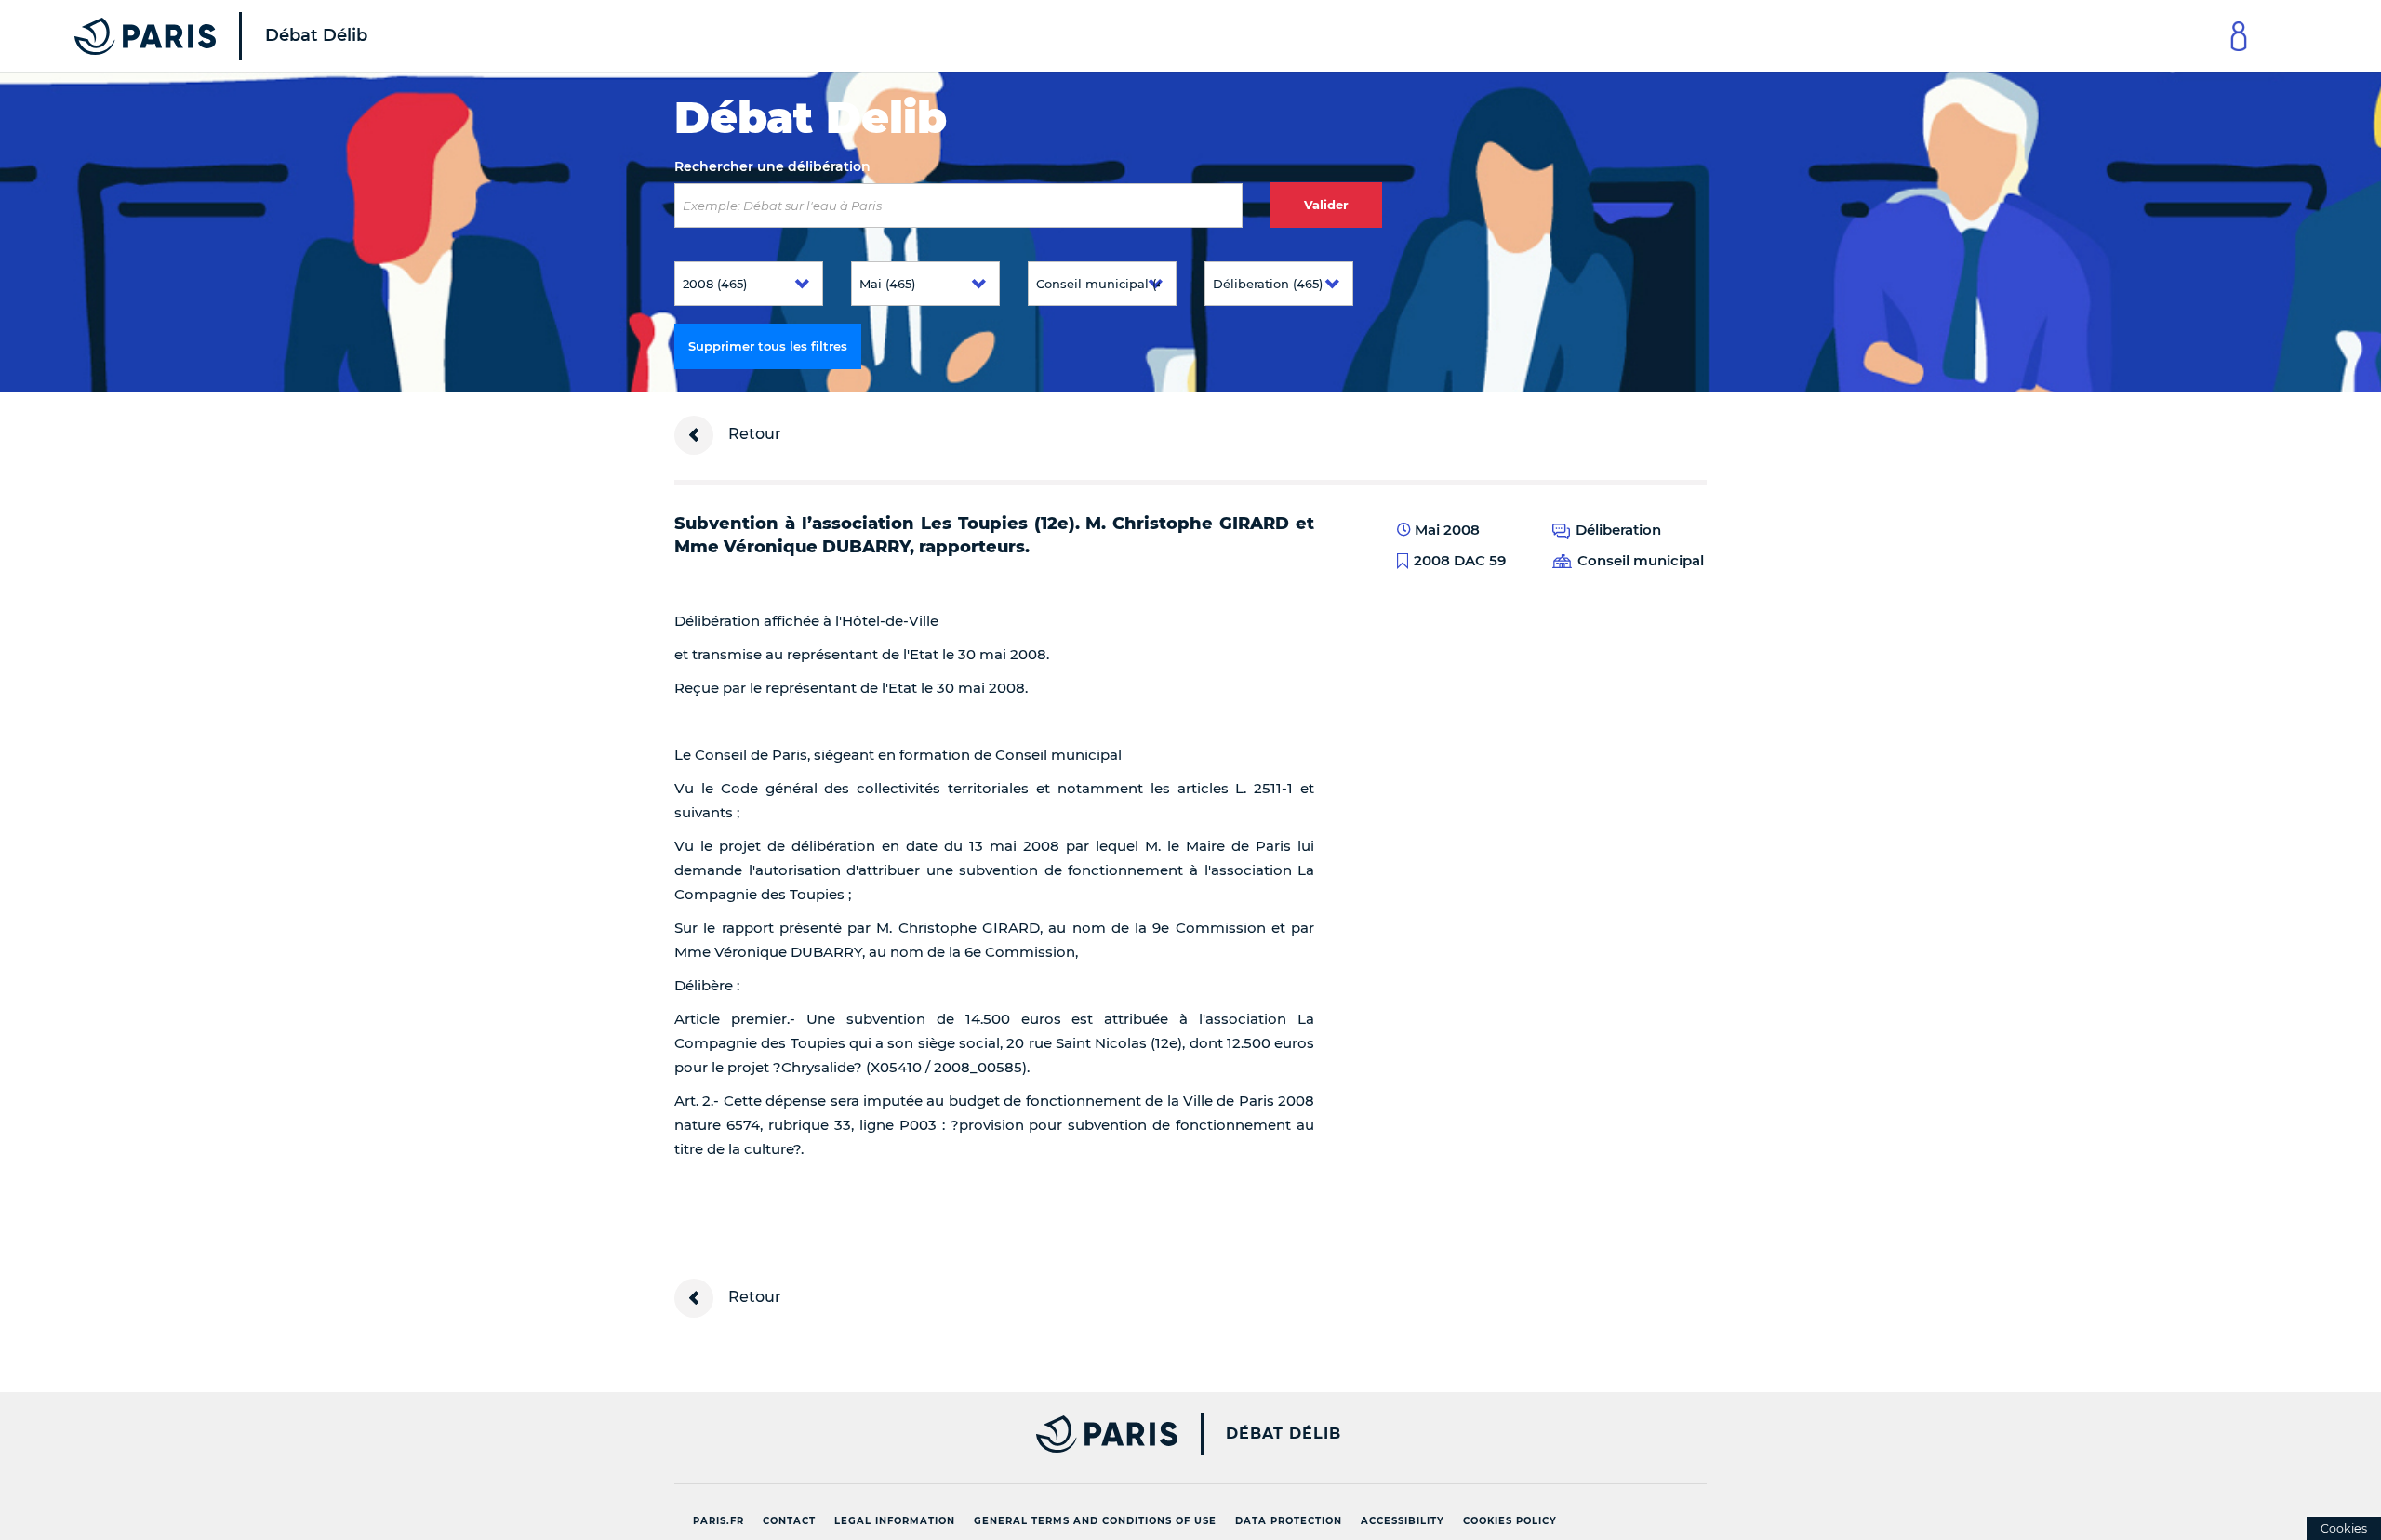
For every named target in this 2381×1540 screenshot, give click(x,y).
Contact (789, 1521)
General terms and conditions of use (1095, 1521)
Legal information (895, 1521)
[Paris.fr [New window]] (919, 1434)
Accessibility (1403, 1521)
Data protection (1289, 1521)
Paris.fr (718, 1521)
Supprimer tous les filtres (768, 346)
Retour (753, 434)
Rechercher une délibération (772, 166)
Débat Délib (1284, 1434)
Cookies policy (1510, 1521)
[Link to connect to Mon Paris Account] (2239, 36)
